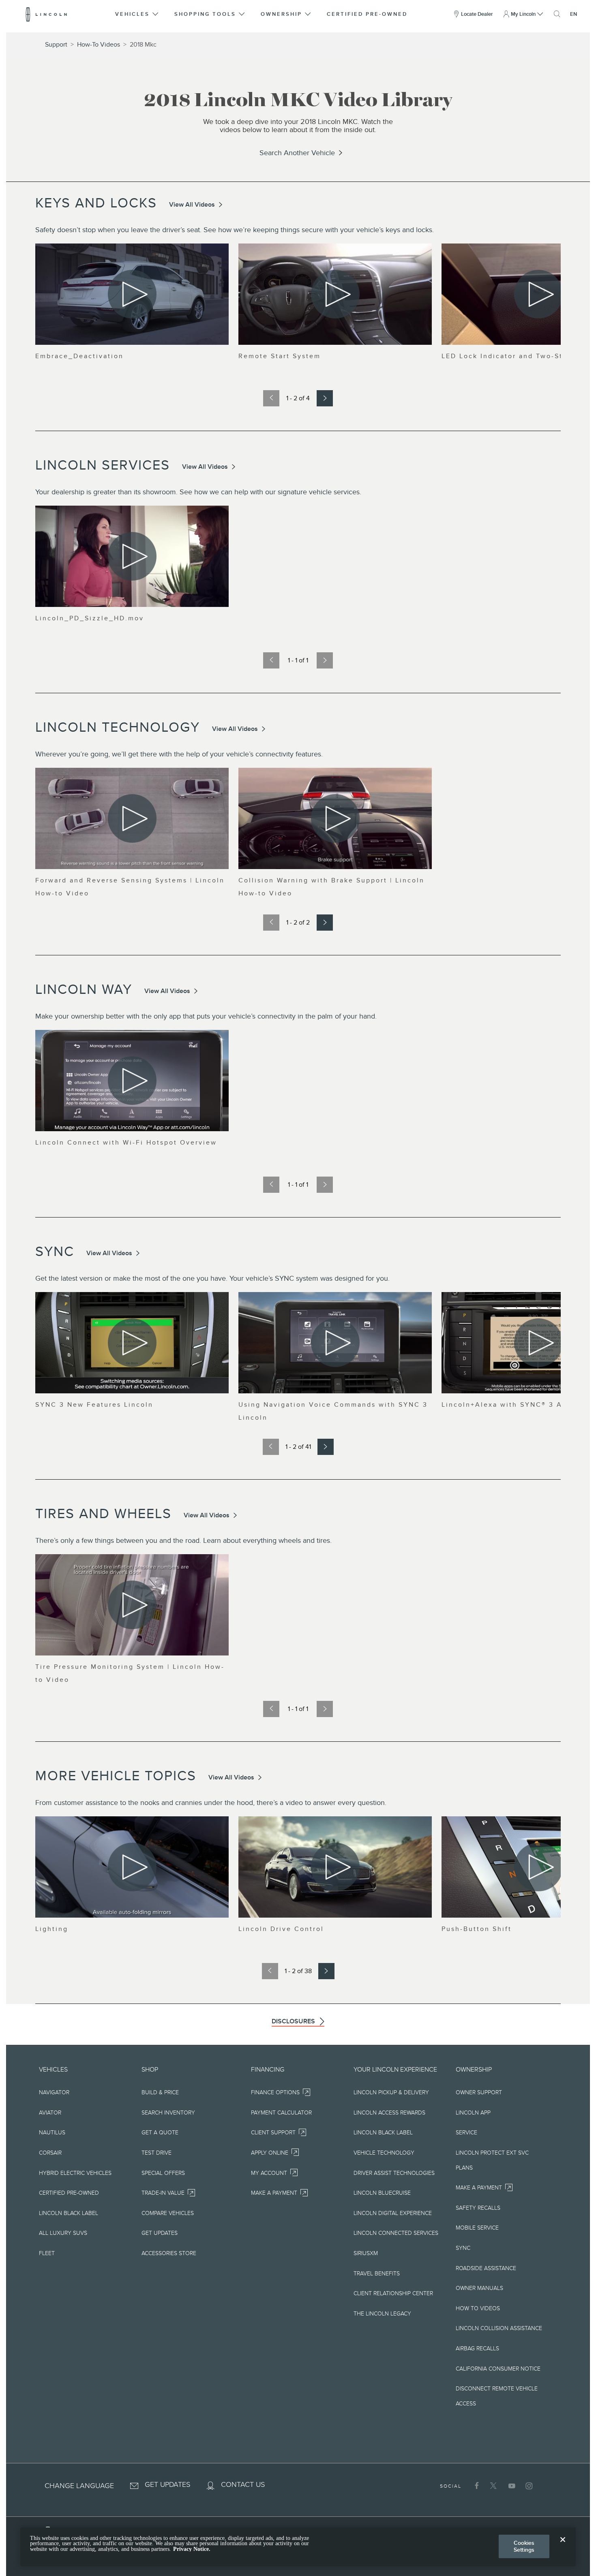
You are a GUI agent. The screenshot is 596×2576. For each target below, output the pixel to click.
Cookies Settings (524, 2546)
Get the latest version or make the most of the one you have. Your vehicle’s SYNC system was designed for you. (212, 1278)
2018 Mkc (143, 45)
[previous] (271, 398)
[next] (325, 398)
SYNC (55, 1251)
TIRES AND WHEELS (103, 1513)
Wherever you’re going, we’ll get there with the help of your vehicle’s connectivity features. (179, 754)
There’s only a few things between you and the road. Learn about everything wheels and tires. (183, 1540)
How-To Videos (99, 45)
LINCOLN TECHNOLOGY (118, 727)
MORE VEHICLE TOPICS (116, 1776)
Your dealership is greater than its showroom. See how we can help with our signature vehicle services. (198, 492)
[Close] (563, 2546)
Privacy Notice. (192, 2549)
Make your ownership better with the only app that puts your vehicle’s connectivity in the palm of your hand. (206, 1016)
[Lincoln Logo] (46, 14)
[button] (137, 14)
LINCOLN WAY (84, 989)
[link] (298, 153)
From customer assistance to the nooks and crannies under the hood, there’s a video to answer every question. (211, 1803)
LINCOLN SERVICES (103, 465)
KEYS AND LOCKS (96, 203)
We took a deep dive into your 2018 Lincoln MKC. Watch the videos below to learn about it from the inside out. (298, 126)
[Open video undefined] (132, 294)
